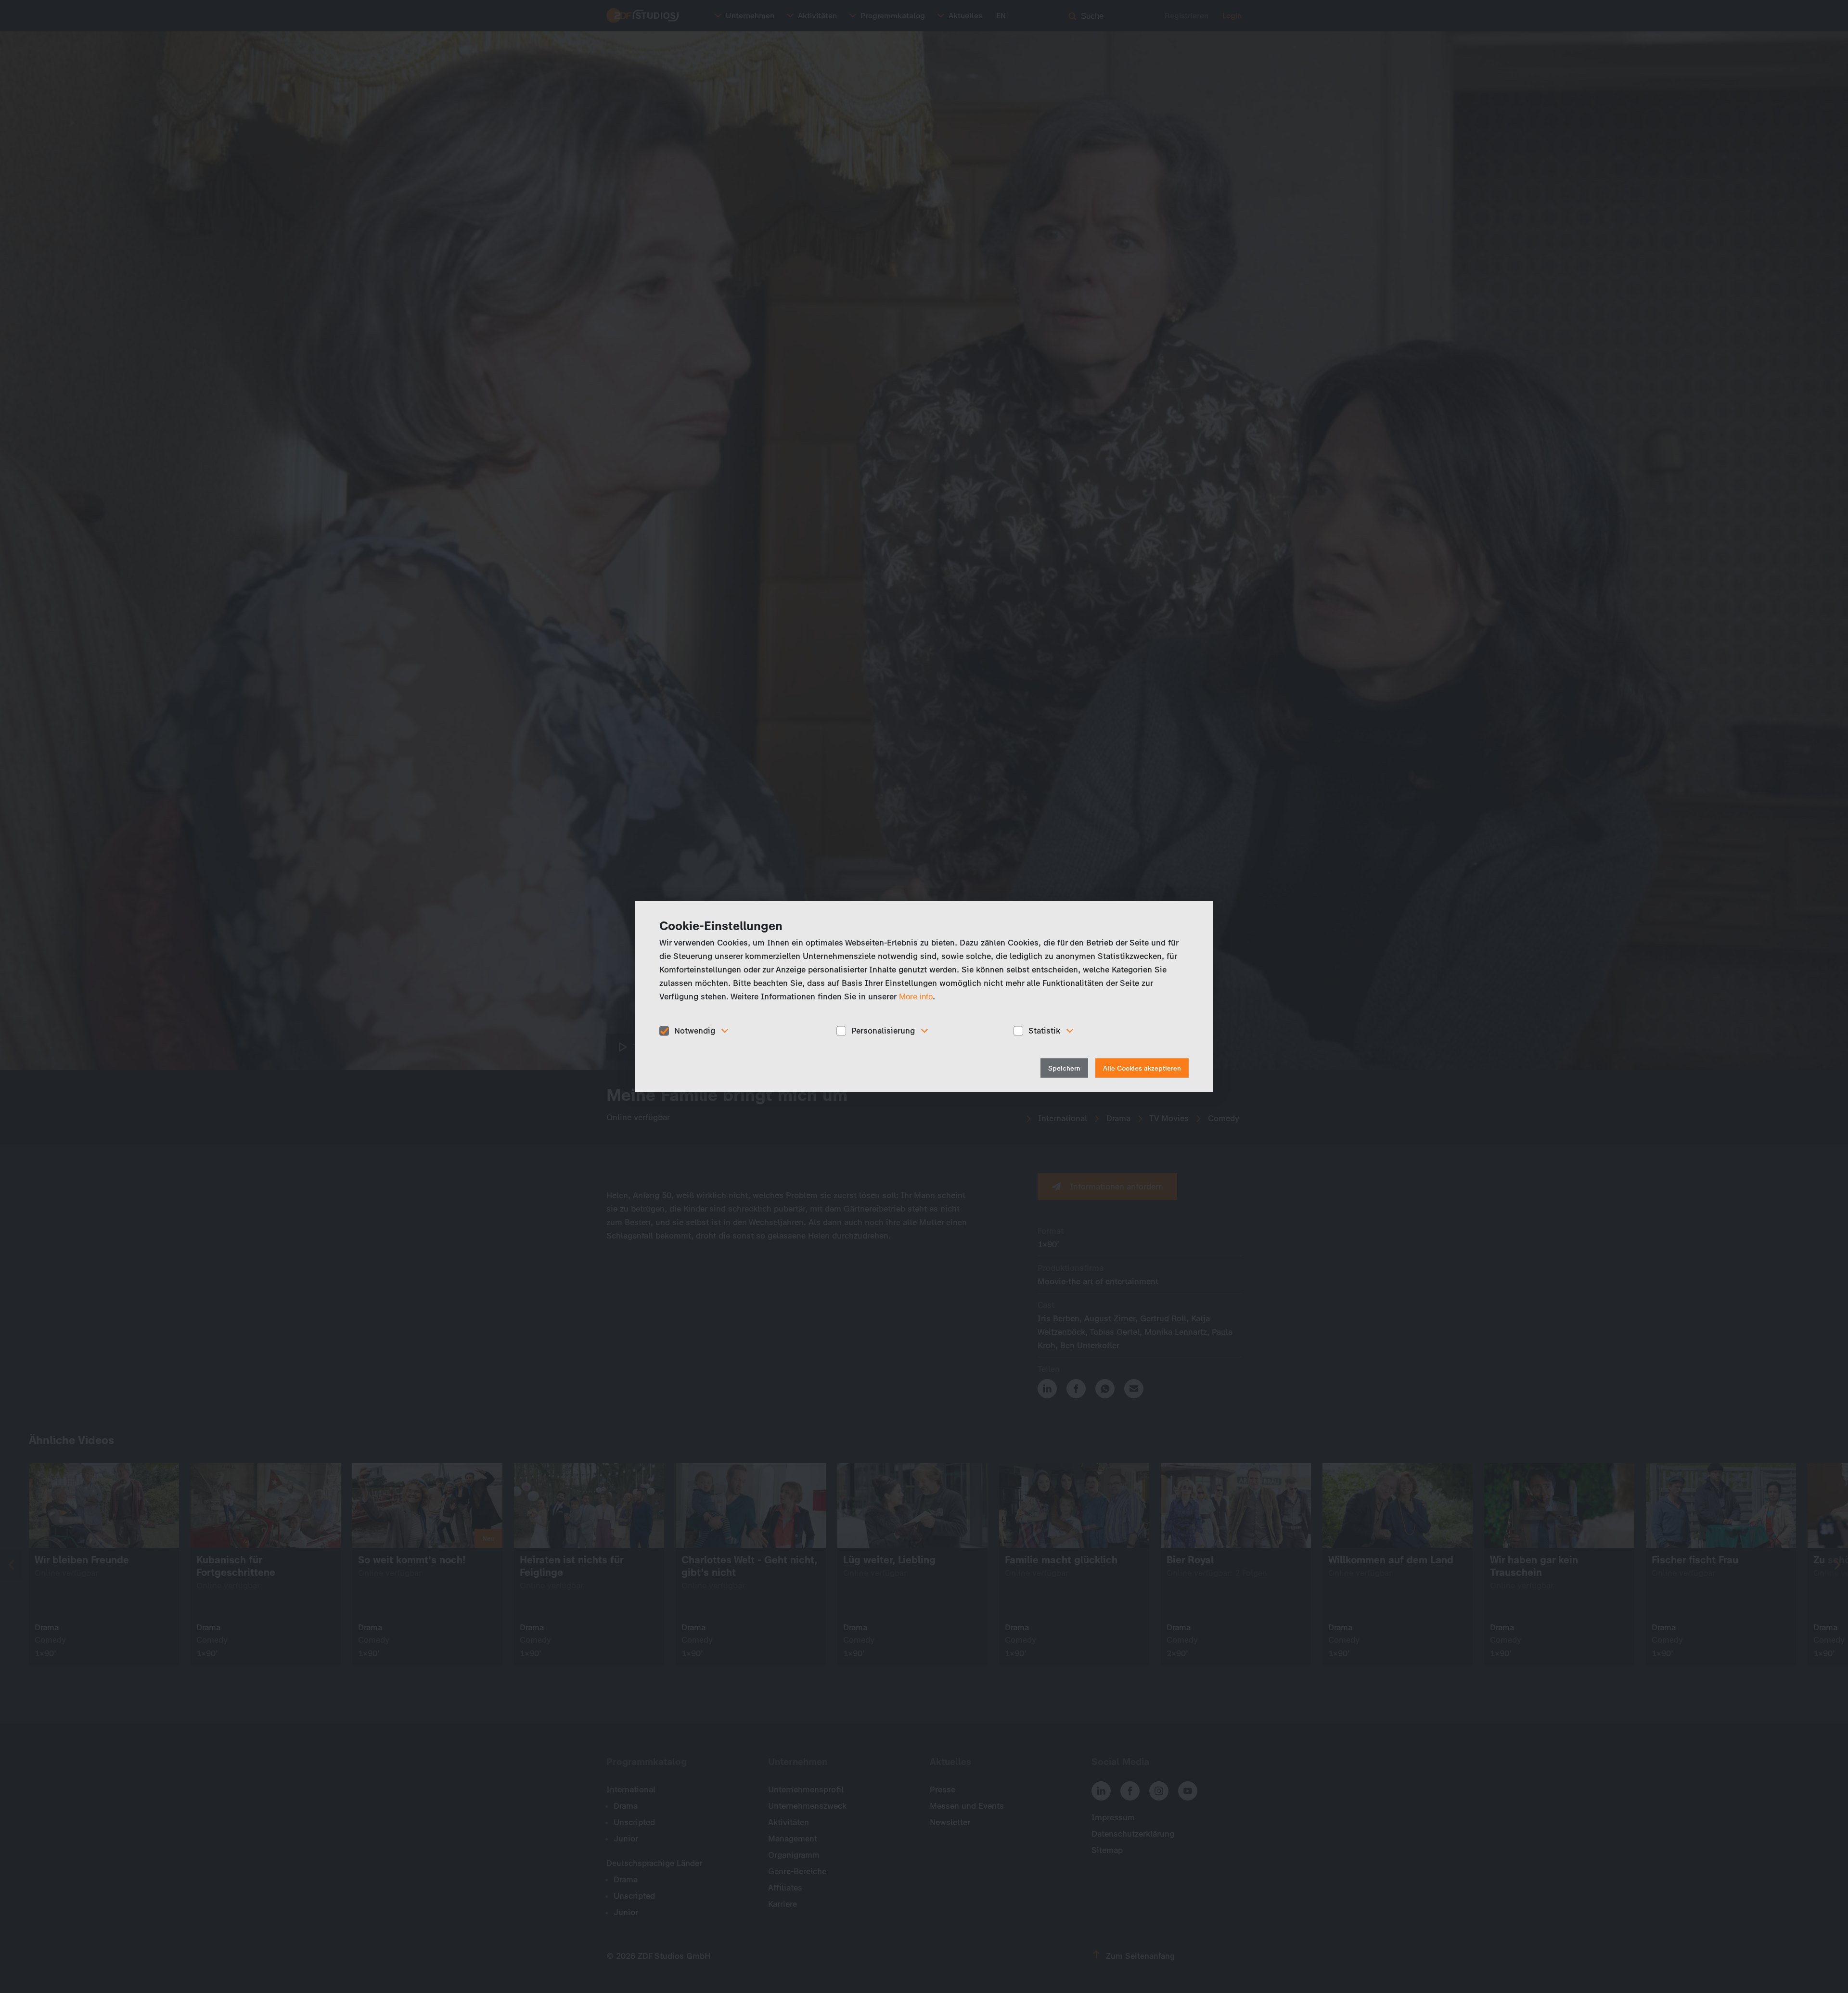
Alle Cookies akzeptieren (1142, 1068)
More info (916, 997)
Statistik (1044, 1031)
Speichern (1064, 1068)
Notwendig (695, 1031)
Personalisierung (883, 1031)
